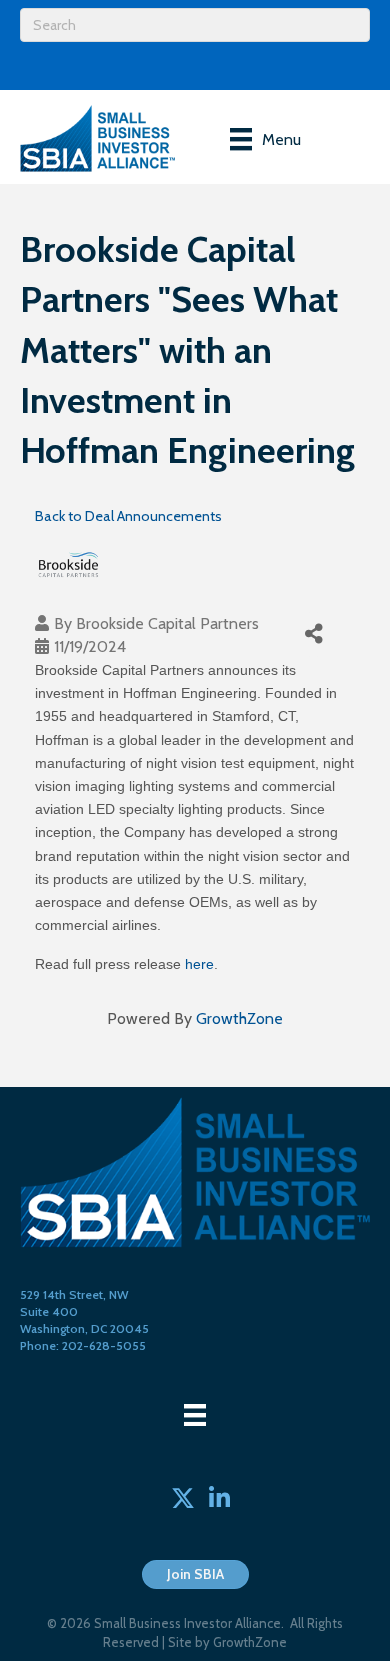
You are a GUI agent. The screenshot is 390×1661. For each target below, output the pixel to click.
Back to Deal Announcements (128, 516)
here (199, 964)
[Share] (313, 634)
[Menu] (195, 1415)
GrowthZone (239, 1018)
